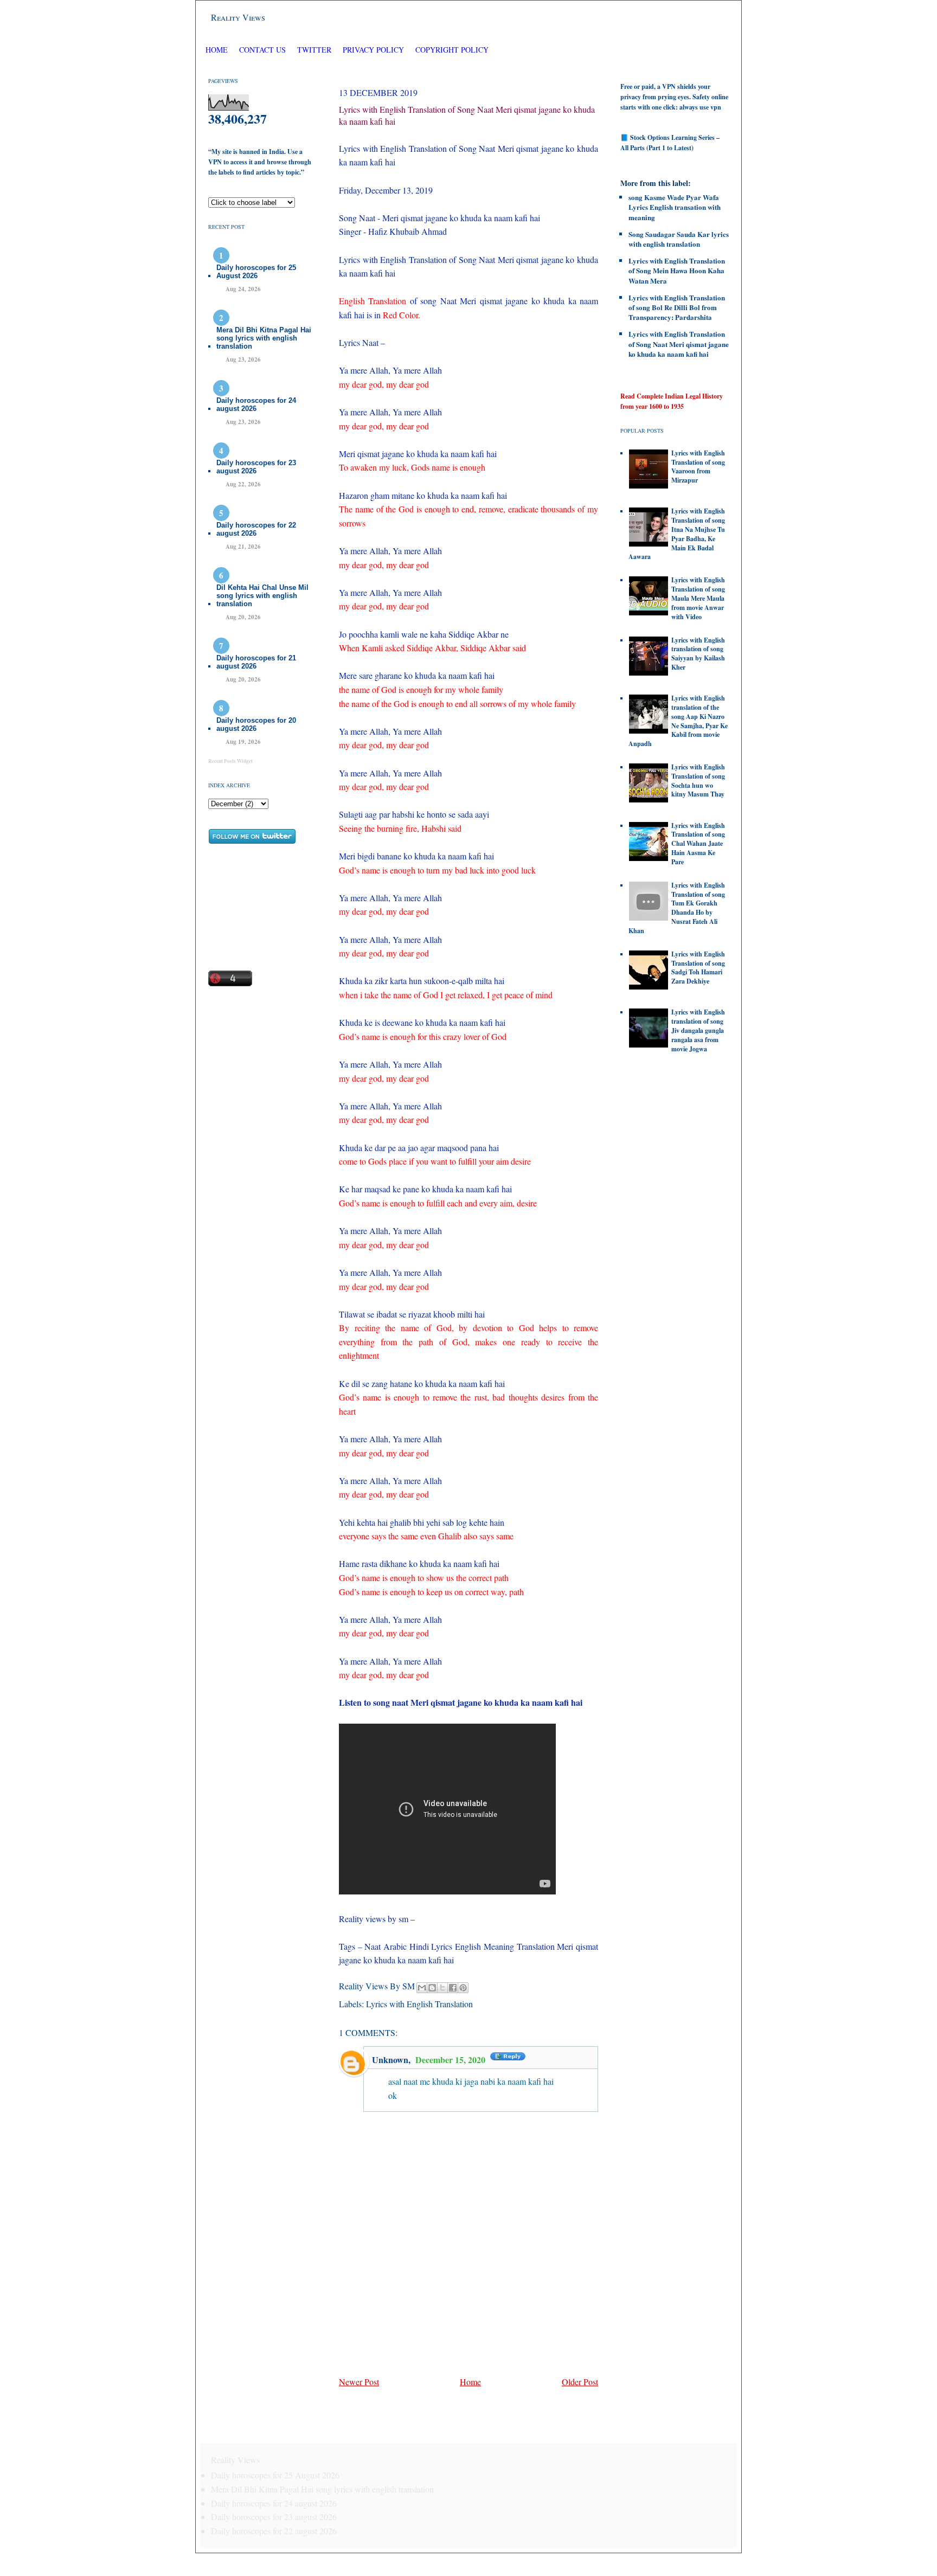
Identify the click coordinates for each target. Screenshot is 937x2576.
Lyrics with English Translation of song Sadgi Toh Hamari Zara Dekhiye (698, 968)
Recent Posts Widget (230, 761)
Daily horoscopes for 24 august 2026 (256, 404)
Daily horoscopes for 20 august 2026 (256, 724)
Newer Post (359, 2382)
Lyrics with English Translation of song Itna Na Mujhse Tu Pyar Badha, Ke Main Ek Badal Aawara (677, 534)
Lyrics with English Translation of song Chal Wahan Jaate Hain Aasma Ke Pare (698, 844)
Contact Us (262, 50)
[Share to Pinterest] (463, 1988)
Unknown (390, 2060)
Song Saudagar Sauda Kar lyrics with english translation (679, 239)
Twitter (315, 50)
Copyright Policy (452, 50)
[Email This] (422, 1988)
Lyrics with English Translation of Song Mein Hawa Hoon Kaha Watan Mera (677, 270)
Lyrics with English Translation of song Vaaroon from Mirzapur (698, 467)
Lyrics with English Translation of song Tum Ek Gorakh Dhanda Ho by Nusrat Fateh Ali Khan (677, 908)
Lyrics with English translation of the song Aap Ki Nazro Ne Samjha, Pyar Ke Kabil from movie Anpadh (678, 721)
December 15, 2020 (451, 2060)
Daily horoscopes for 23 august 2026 (256, 467)
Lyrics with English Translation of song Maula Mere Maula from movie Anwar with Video (698, 598)
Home (217, 50)
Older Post (580, 2382)
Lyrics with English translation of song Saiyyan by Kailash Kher (698, 654)
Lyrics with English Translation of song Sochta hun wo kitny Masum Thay (698, 780)
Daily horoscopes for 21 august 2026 (256, 662)
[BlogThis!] (432, 1988)
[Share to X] (442, 1988)
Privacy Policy (373, 50)
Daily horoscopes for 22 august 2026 (256, 529)
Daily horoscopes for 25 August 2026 (256, 272)
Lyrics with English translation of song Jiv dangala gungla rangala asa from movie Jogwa (698, 1030)
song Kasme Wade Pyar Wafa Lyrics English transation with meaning (675, 207)
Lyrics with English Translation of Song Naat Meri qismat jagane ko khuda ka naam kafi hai (679, 343)
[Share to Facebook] (453, 1988)
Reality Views (238, 17)
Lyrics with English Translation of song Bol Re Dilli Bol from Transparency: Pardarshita (677, 307)
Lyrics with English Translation (419, 2004)
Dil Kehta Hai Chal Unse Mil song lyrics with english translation (262, 596)
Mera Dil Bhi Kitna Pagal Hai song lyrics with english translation (264, 338)
